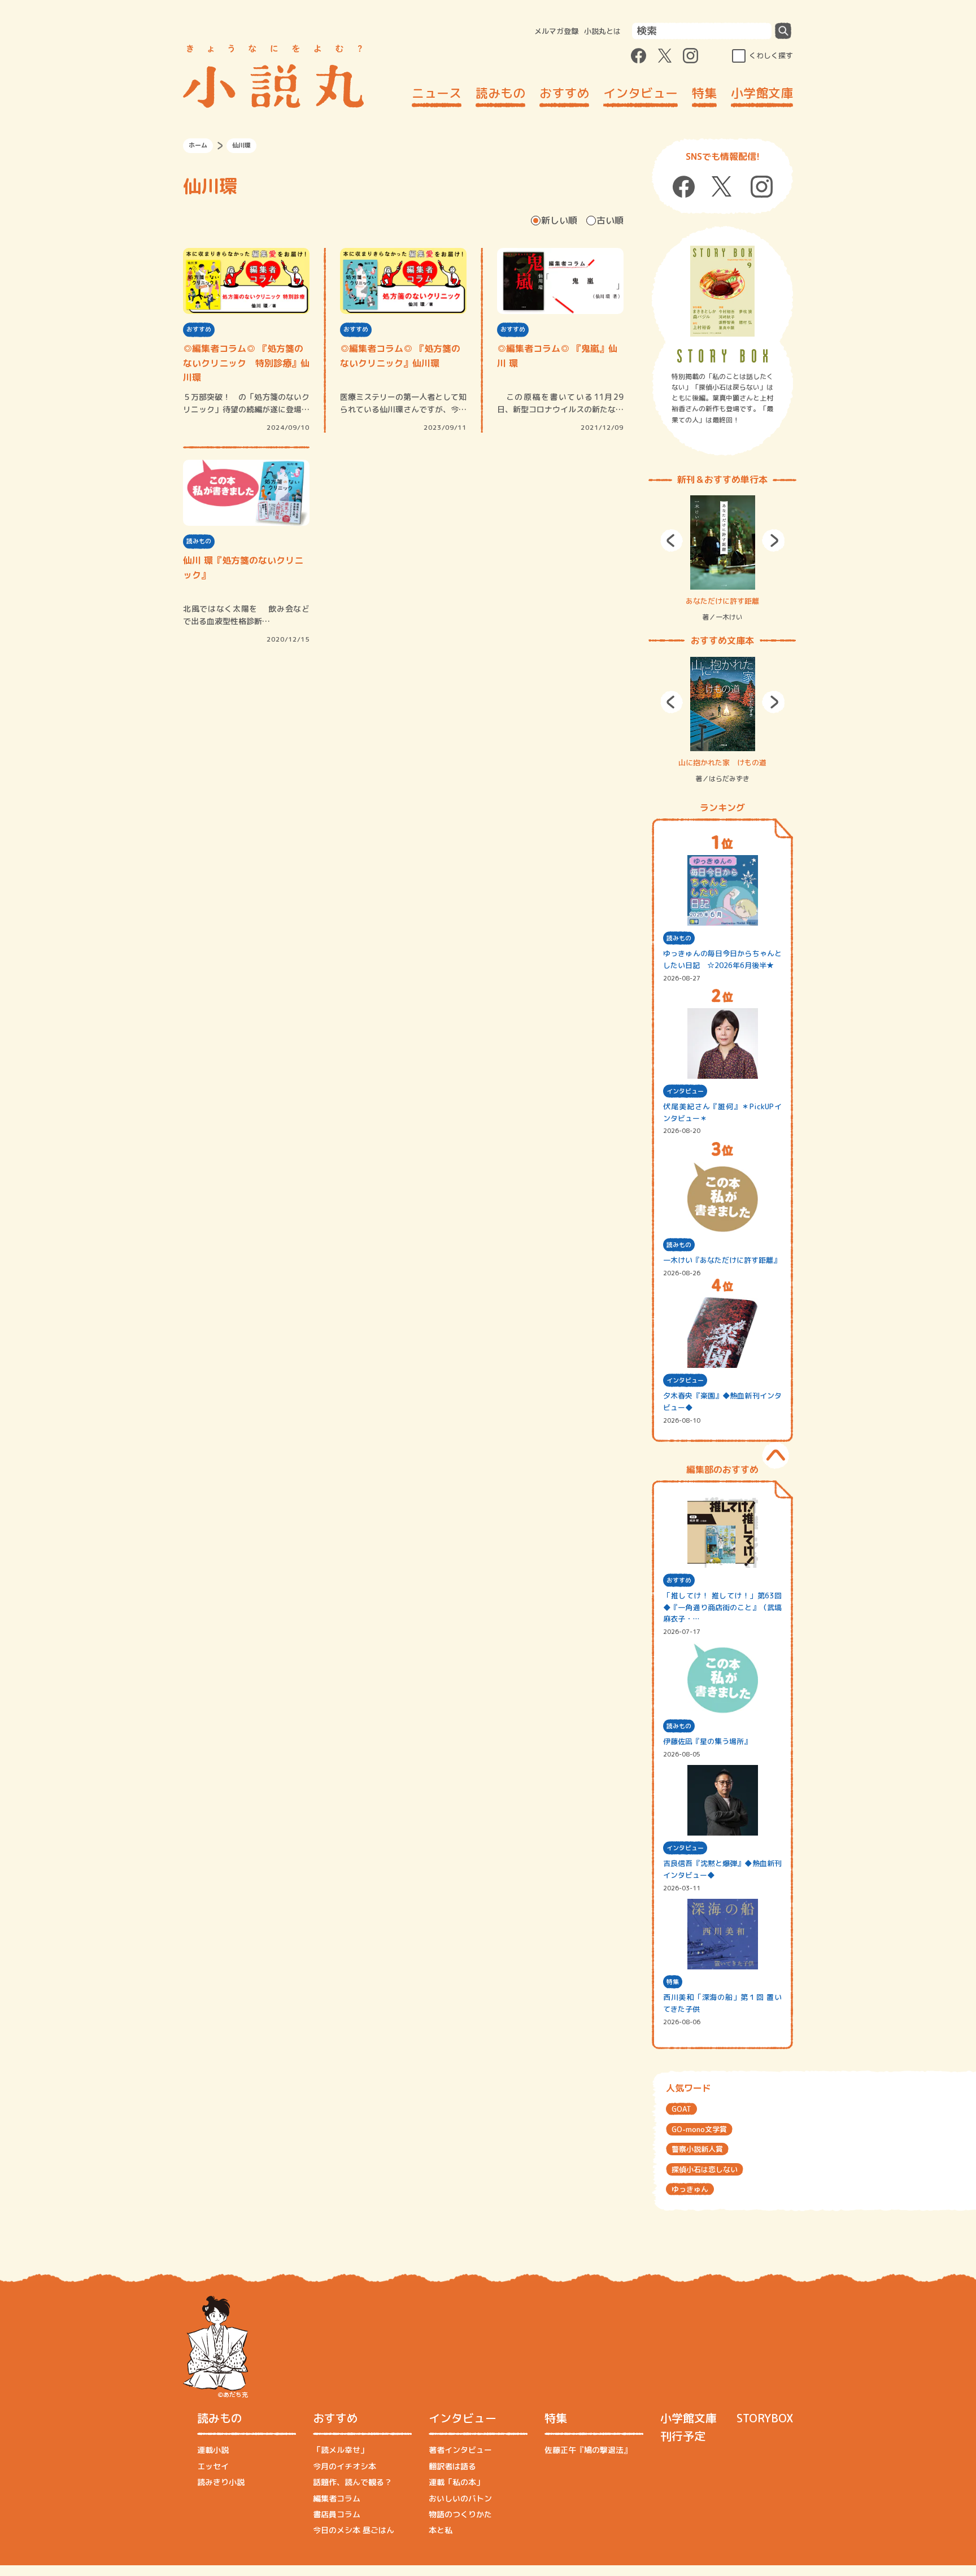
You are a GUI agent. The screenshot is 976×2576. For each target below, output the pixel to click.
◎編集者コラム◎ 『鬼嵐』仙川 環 (557, 356)
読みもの (500, 93)
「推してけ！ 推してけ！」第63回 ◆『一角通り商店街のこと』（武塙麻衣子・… (722, 1607)
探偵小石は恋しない (705, 2169)
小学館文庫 (762, 93)
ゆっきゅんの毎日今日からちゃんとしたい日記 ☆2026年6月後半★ (722, 959)
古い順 (610, 220)
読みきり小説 (221, 2482)
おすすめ (564, 93)
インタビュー (640, 93)
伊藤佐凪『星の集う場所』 (707, 1741)
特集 (704, 93)
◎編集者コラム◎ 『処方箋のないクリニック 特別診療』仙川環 (246, 363)
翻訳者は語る (452, 2466)
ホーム (198, 145)
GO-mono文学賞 (699, 2129)
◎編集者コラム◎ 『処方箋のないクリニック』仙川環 (400, 356)
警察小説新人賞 (697, 2149)
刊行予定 (683, 2436)
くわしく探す (771, 55)
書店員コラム (337, 2514)
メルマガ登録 (556, 31)
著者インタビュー (460, 2450)
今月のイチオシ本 (345, 2466)
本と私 (441, 2530)
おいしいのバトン (460, 2498)
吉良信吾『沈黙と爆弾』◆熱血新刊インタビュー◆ (722, 1869)
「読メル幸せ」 (341, 2450)
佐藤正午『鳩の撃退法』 (588, 2450)
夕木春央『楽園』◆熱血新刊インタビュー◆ (722, 1402)
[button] (672, 541)
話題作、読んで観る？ (352, 2482)
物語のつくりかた (460, 2514)
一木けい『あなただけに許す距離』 (722, 1260)
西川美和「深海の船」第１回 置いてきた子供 (722, 2003)
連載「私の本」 (456, 2482)
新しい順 (559, 220)
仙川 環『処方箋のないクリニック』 (243, 568)
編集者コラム (337, 2498)
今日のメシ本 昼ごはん (354, 2530)
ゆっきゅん (690, 2189)
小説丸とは (602, 31)
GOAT (681, 2109)
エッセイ (213, 2466)
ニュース (437, 93)
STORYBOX (765, 2418)
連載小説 (213, 2450)
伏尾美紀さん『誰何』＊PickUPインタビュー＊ (722, 1112)
